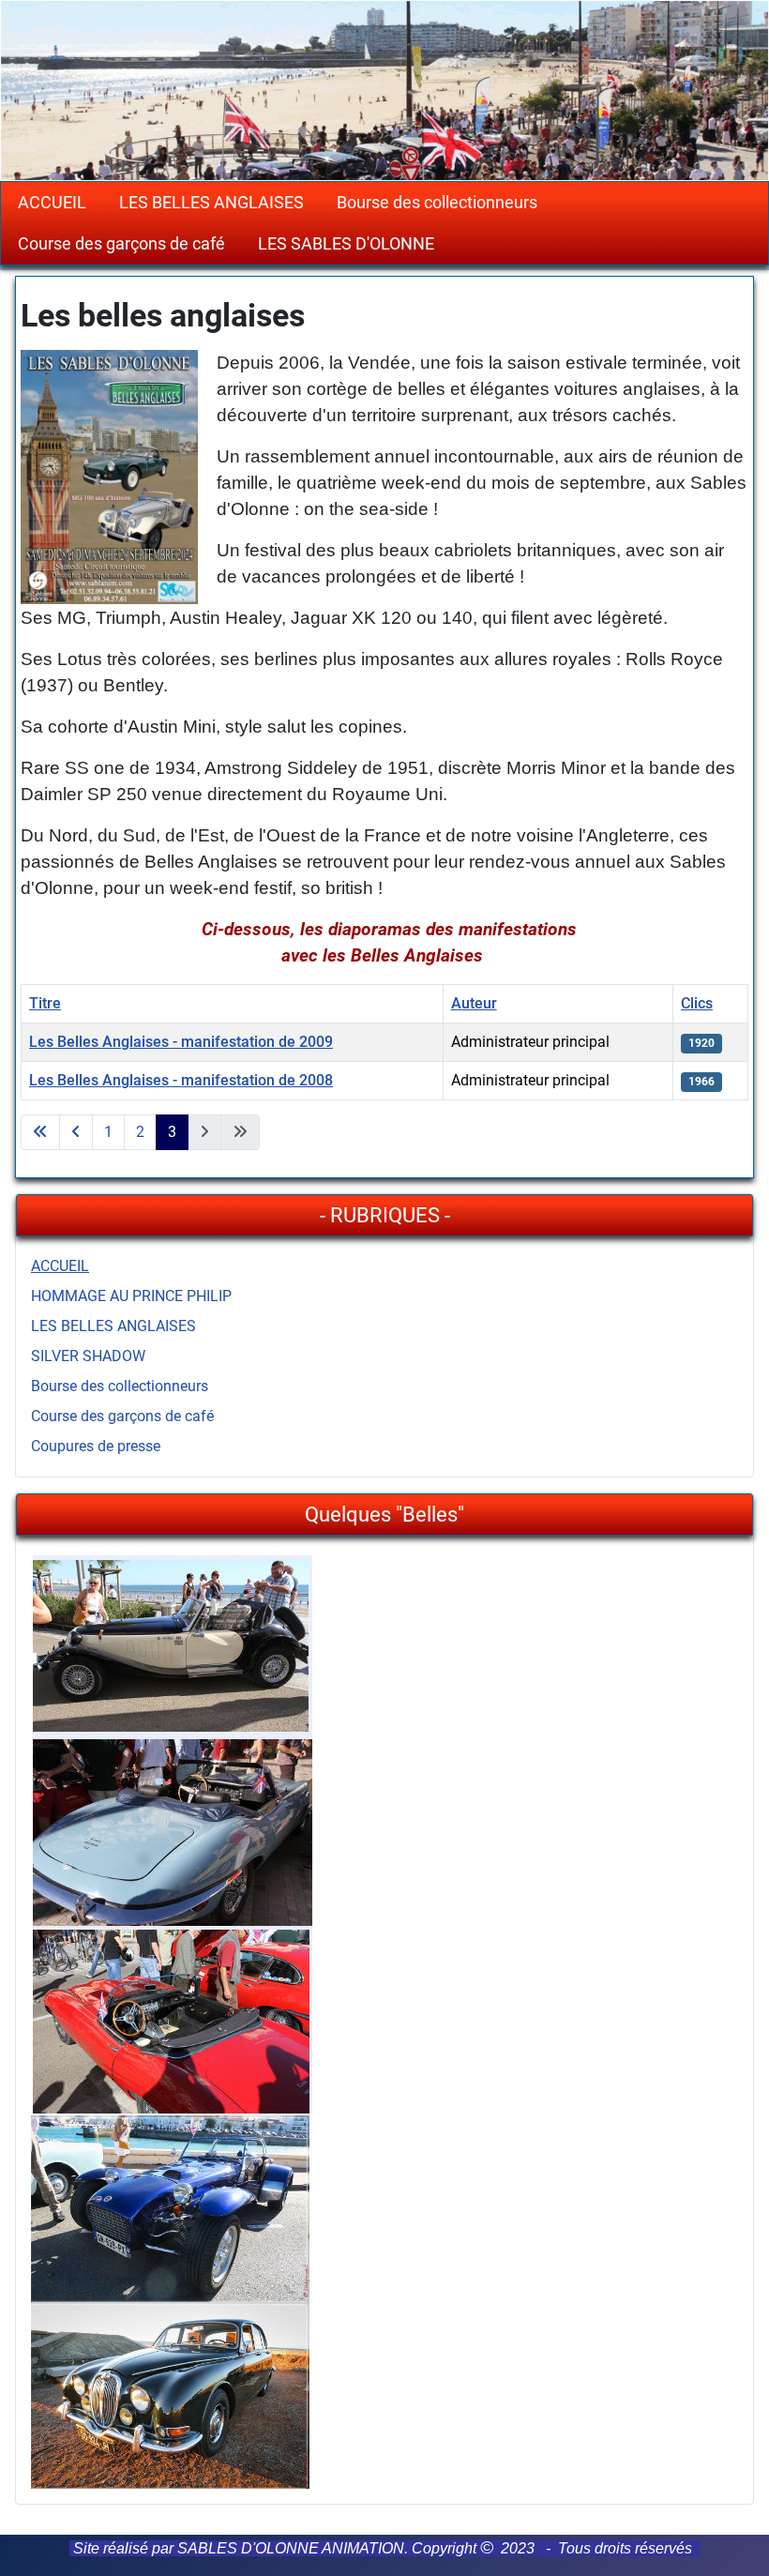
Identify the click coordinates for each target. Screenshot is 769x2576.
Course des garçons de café (121, 244)
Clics (697, 1003)
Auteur (474, 1003)
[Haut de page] (736, 2541)
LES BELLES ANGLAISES (211, 203)
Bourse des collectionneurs (437, 203)
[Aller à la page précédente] (76, 1132)
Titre (45, 1003)
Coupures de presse (96, 1446)
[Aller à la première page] (40, 1132)
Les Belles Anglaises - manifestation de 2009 (181, 1042)
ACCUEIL (52, 203)
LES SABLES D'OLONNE (346, 244)
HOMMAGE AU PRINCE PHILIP (131, 1296)
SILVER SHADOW (88, 1356)
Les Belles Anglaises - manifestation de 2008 (181, 1080)
